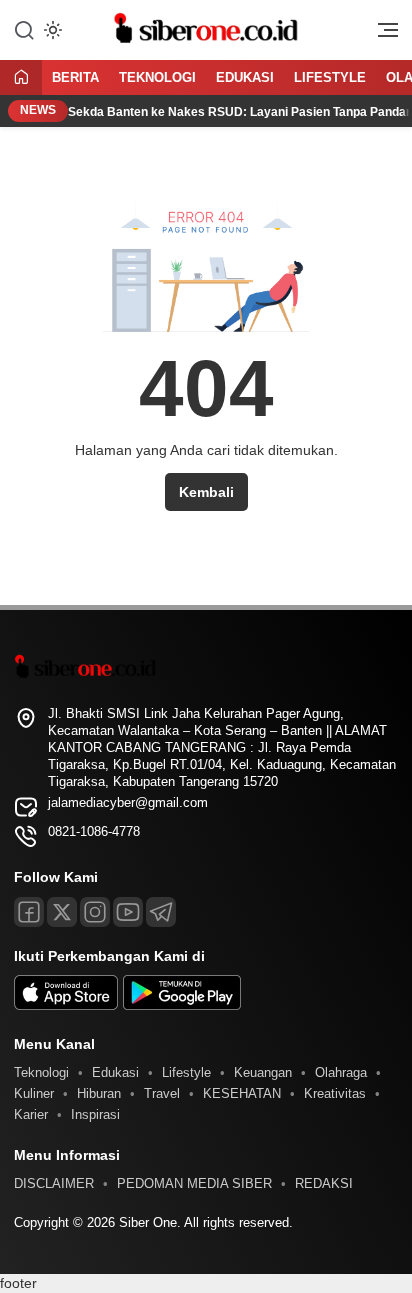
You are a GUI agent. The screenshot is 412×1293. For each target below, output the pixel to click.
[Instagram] (95, 912)
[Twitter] (62, 912)
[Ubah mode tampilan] (51, 30)
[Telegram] (161, 912)
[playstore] (182, 1005)
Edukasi (245, 77)
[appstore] (66, 1005)
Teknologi (157, 77)
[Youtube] (128, 912)
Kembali (206, 492)
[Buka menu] (381, 35)
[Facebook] (29, 912)
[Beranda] (21, 78)
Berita (75, 77)
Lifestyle (330, 77)
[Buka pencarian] (24, 29)
